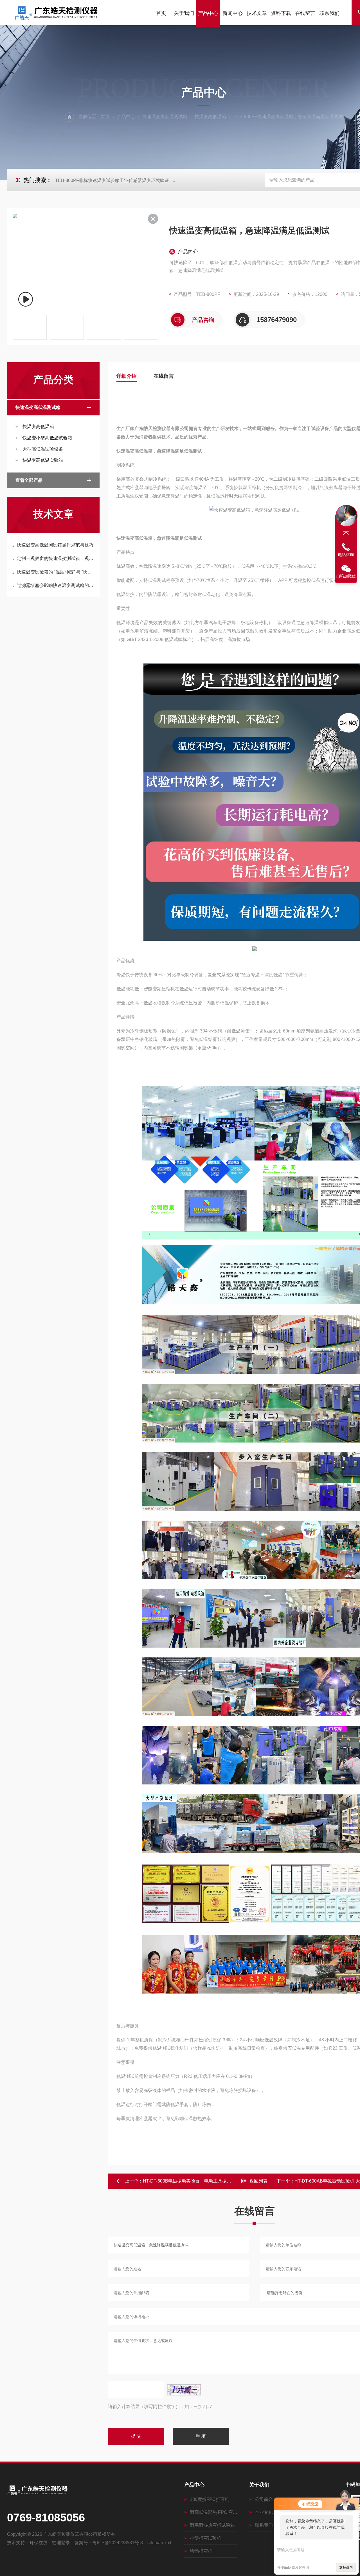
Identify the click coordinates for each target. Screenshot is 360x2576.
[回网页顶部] (346, 534)
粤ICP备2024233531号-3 (118, 2543)
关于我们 (184, 13)
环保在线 (39, 2543)
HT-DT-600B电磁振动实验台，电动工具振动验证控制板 (198, 2181)
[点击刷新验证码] (184, 2390)
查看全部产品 (29, 480)
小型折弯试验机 (206, 2538)
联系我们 (330, 13)
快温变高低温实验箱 (43, 460)
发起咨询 (346, 2567)
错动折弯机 (201, 2551)
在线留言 (305, 13)
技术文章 (257, 13)
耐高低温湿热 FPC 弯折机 (214, 2512)
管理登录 (61, 2543)
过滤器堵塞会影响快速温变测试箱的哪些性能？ (56, 585)
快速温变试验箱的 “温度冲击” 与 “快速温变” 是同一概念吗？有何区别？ (56, 572)
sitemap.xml (159, 2543)
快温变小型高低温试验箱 (47, 438)
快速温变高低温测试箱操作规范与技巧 (55, 545)
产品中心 (208, 13)
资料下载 (281, 13)
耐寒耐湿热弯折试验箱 (212, 2525)
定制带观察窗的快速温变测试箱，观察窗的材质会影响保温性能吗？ (56, 558)
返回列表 (258, 2181)
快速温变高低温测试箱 (165, 117)
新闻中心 (233, 13)
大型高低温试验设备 (43, 449)
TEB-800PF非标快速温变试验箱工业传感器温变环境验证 (112, 180)
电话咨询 (346, 555)
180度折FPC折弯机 (210, 2499)
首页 (161, 13)
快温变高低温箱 (210, 117)
